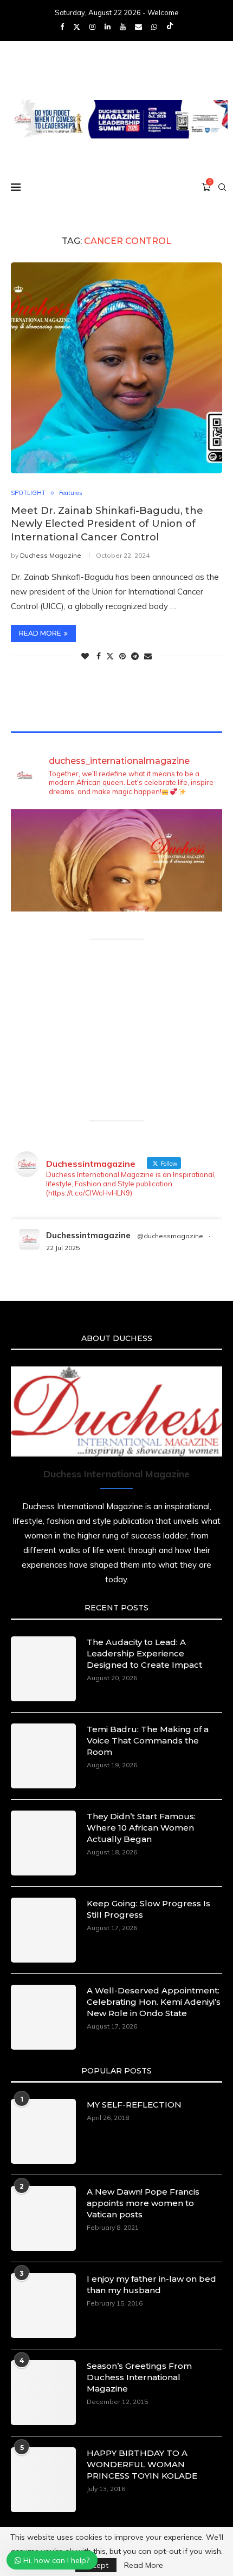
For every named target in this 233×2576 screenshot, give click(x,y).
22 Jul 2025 (63, 1248)
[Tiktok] (170, 27)
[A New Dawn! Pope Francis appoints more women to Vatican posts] (43, 2218)
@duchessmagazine (170, 1236)
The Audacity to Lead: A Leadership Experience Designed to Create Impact (144, 1653)
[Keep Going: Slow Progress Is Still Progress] (43, 1930)
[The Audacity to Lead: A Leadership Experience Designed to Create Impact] (43, 1669)
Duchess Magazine (51, 555)
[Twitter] (77, 27)
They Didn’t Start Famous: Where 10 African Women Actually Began (141, 1828)
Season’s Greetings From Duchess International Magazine (139, 2377)
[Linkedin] (108, 27)
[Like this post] (85, 656)
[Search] (222, 187)
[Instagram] (92, 27)
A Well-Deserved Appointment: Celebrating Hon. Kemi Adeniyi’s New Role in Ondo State (154, 2002)
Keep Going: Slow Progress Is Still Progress (148, 1909)
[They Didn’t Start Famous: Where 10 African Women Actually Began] (43, 1843)
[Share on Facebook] (99, 656)
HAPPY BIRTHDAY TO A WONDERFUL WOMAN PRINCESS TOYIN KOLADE (142, 2464)
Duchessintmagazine (88, 1235)
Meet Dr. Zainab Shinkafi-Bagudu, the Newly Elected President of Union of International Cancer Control (107, 524)
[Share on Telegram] (135, 656)
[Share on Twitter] (110, 656)
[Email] (138, 27)
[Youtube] (123, 27)
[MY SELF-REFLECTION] (43, 2131)
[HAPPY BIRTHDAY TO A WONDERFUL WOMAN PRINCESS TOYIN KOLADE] (43, 2480)
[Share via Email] (148, 656)
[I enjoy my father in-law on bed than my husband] (43, 2306)
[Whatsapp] (154, 27)
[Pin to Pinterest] (122, 656)
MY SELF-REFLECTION (134, 2105)
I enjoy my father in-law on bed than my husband (151, 2284)
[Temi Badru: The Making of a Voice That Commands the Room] (43, 1756)
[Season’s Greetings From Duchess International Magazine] (43, 2393)
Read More (144, 2565)
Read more (40, 633)
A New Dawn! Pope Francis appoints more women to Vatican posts (143, 2203)
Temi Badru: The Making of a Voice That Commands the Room (148, 1741)
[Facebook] (62, 27)
